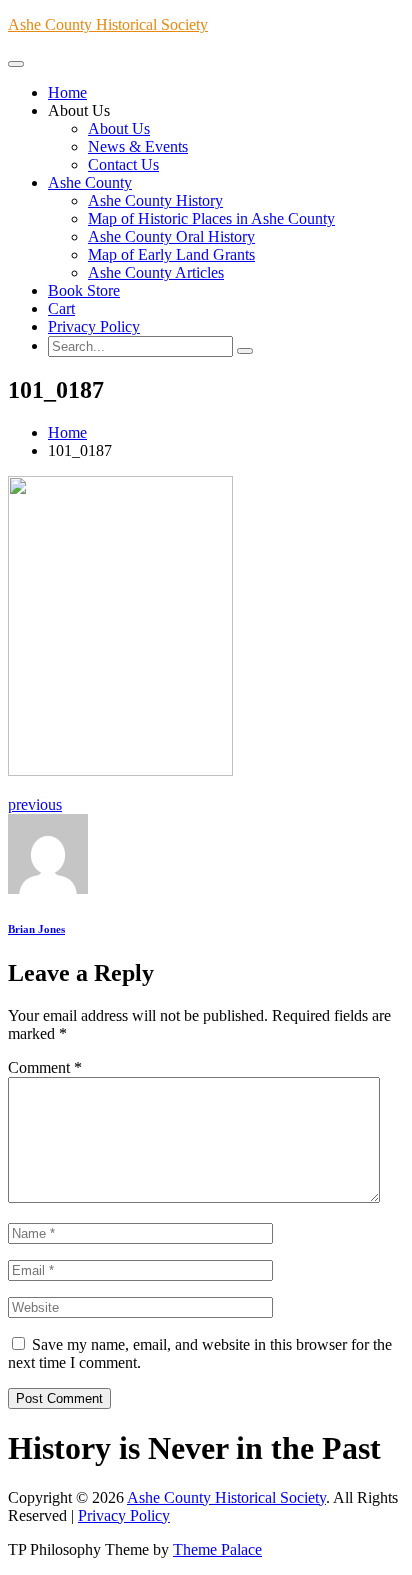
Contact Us (123, 164)
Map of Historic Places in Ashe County (211, 218)
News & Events (138, 146)
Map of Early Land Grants (171, 254)
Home (67, 92)
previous (35, 804)
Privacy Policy (94, 326)
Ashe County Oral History (171, 236)
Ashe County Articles (156, 272)
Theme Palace (217, 1549)
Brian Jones (36, 929)
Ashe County (90, 182)
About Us (119, 128)
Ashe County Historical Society (108, 24)
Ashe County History (155, 200)
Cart (61, 308)
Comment (45, 1067)
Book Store (84, 290)
